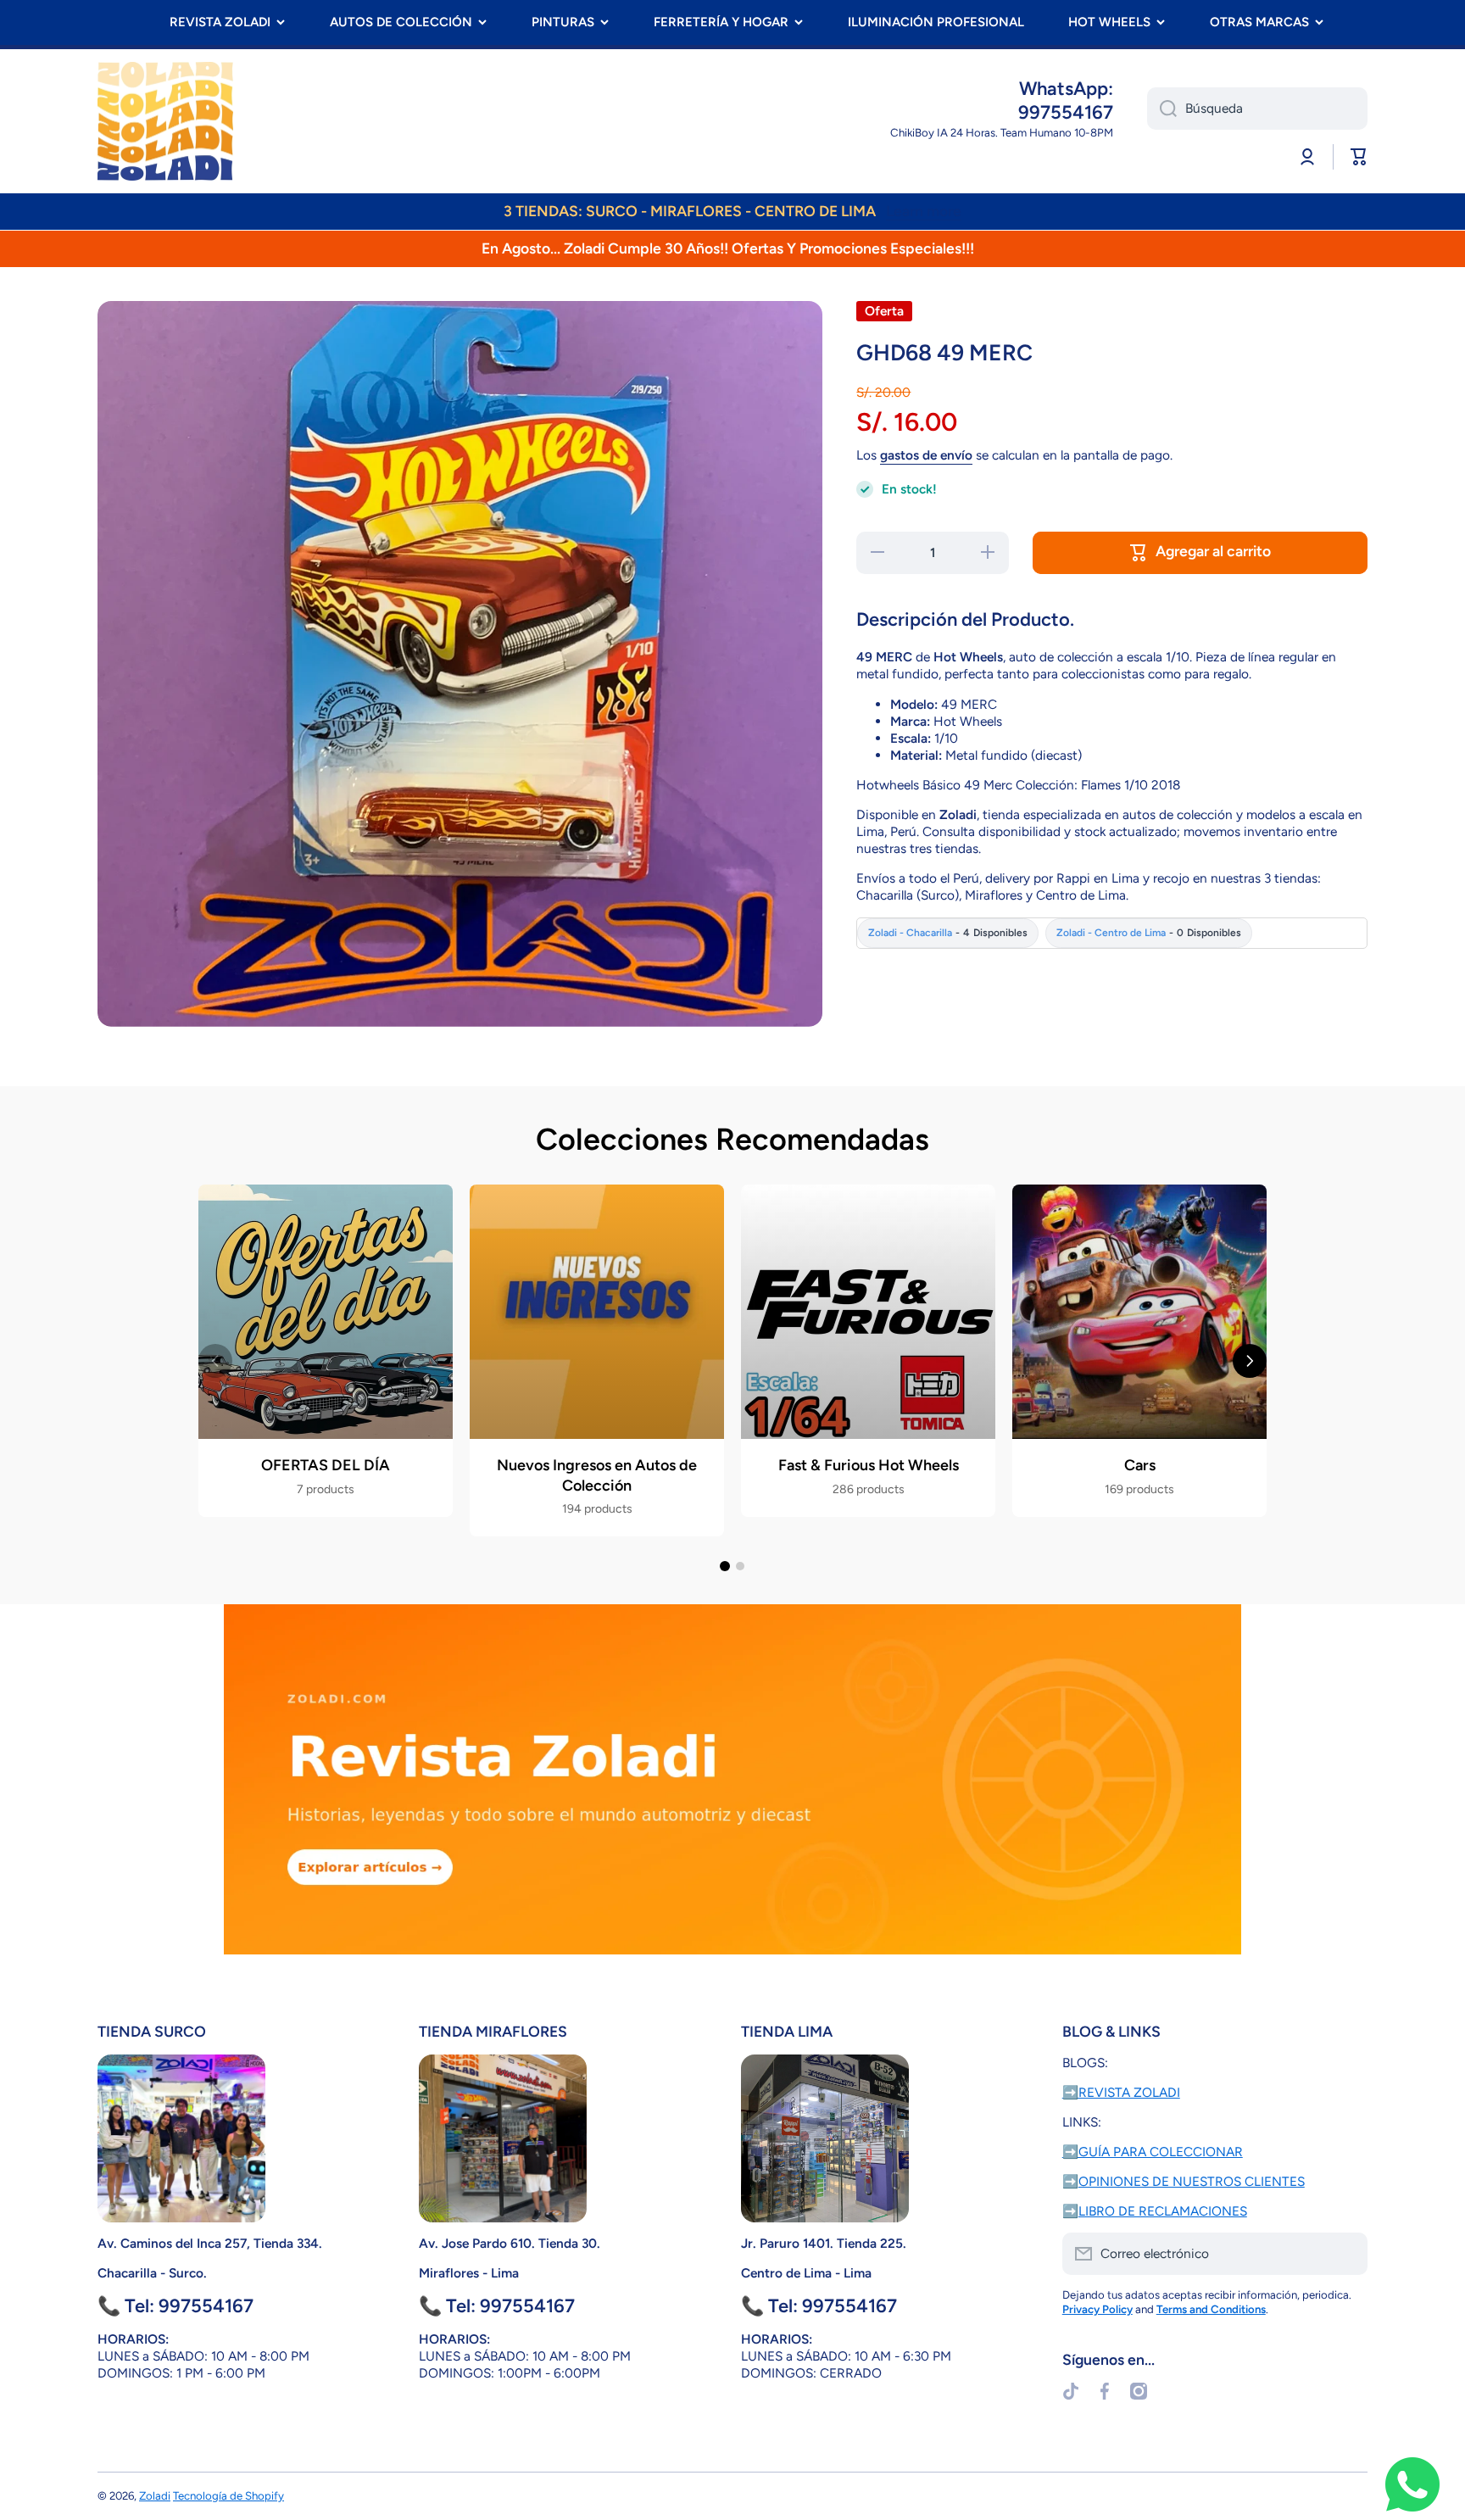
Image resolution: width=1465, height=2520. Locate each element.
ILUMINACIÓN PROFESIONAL (936, 22)
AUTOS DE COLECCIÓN (401, 22)
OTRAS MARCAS (1259, 22)
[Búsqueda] (1162, 109)
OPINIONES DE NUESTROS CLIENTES (1192, 2181)
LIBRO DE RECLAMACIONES (1163, 2211)
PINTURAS (563, 22)
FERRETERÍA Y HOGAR (721, 22)
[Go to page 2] (740, 1566)
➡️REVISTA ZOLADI (1121, 2092)
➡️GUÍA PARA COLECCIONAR (1153, 2152)
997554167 (1066, 112)
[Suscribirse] (1346, 2254)
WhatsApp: (1066, 89)
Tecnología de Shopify (228, 2495)
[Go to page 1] (725, 1566)
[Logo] (165, 121)
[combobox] (1257, 109)
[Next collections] (1250, 1361)
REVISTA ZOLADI (220, 22)
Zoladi (155, 2495)
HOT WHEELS (1109, 22)
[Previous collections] (215, 1361)
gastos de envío (926, 455)
